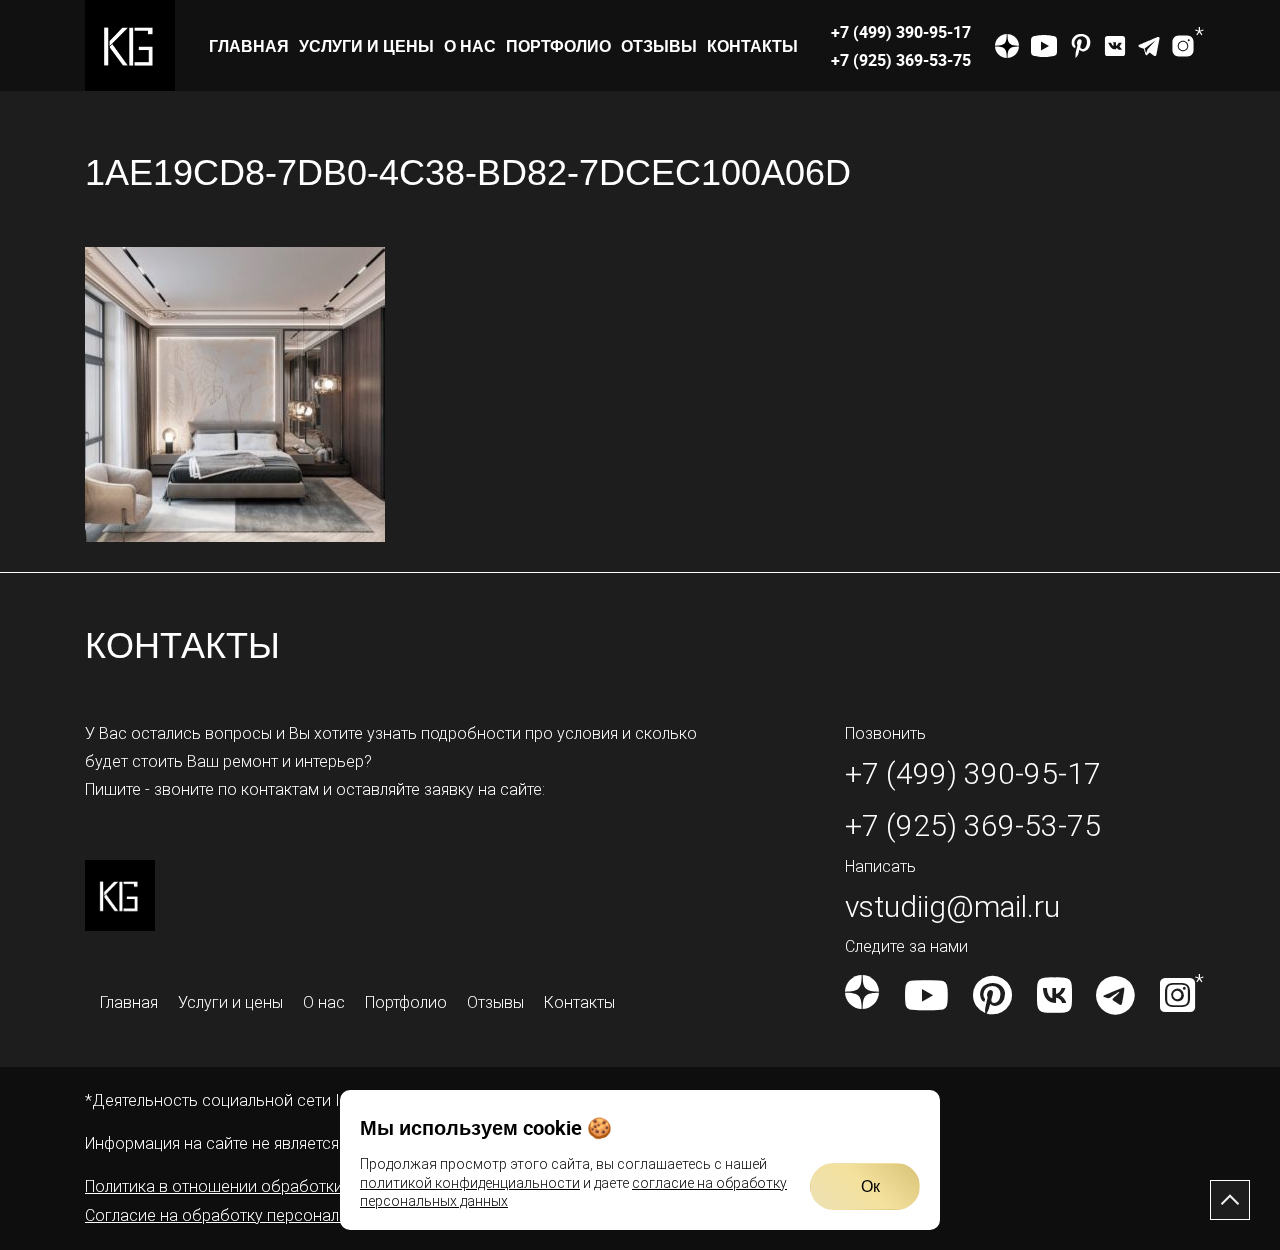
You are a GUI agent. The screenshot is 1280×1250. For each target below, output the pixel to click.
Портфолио (558, 46)
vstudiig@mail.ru (952, 906)
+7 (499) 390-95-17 (901, 32)
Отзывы (659, 46)
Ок (870, 1186)
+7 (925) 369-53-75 (901, 60)
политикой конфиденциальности (470, 1183)
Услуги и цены (366, 46)
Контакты (752, 46)
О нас (470, 46)
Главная (249, 46)
